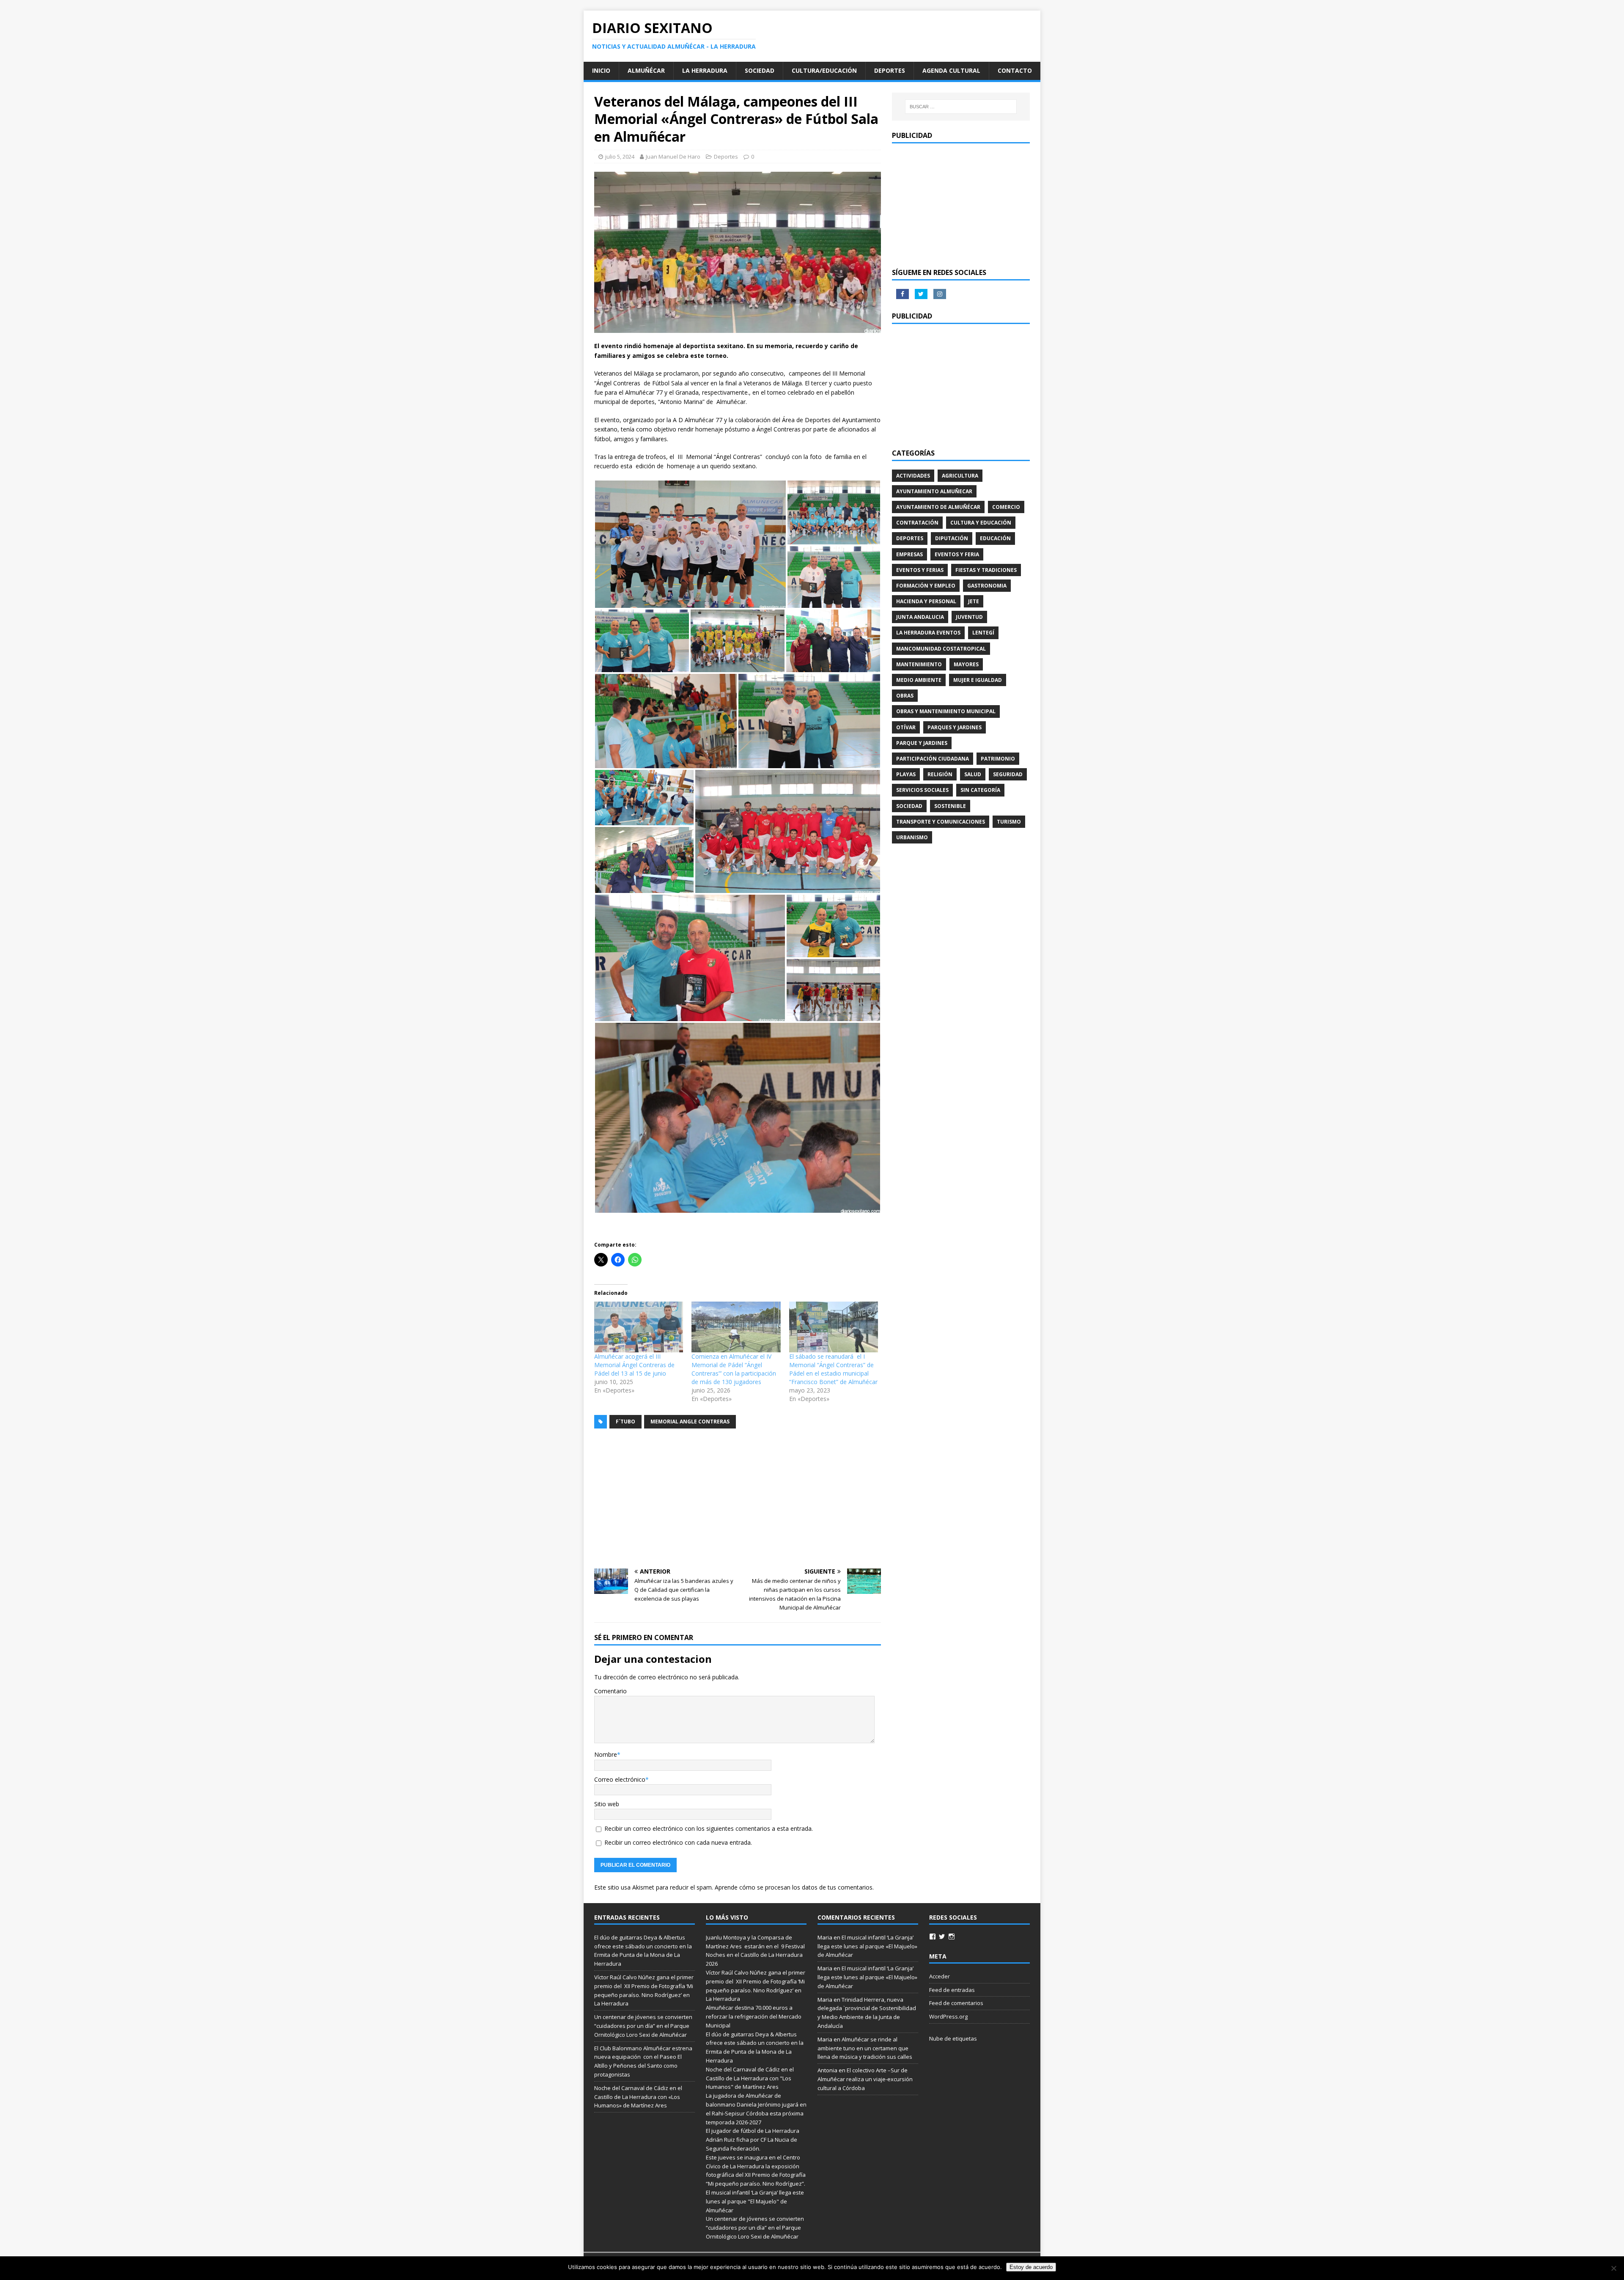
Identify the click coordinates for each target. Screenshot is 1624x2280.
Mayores (966, 664)
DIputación (952, 538)
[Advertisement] (738, 1499)
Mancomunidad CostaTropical (941, 649)
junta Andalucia (920, 617)
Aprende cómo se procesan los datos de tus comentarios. (794, 1887)
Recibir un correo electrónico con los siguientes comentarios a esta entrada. (709, 1828)
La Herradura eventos (928, 633)
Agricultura (960, 476)
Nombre (606, 1754)
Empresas (909, 554)
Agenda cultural (951, 70)
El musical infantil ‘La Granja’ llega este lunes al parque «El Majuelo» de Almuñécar (867, 1946)
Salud (973, 774)
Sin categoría (980, 790)
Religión (940, 774)
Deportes (890, 70)
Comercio (1006, 507)
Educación (995, 538)
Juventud (969, 617)
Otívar (906, 727)
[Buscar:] (961, 107)
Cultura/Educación (824, 70)
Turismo (1009, 822)
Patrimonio (998, 759)
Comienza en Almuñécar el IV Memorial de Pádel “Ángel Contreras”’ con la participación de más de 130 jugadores (734, 1369)
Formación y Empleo (926, 586)
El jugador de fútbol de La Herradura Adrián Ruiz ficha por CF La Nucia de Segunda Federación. (753, 2140)
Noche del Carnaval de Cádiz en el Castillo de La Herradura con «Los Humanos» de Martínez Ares (638, 2097)
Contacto (1015, 70)
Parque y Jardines (922, 743)
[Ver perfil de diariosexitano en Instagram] (952, 1937)
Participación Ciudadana (933, 759)
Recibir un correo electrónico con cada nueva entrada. (678, 1842)
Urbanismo (912, 837)
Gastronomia (987, 586)
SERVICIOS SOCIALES (922, 790)
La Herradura (705, 70)
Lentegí (983, 633)
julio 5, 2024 (620, 157)
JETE (974, 601)
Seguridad (1008, 774)
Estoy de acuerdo (1031, 2267)
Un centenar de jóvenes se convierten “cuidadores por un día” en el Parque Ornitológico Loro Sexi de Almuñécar (643, 2026)
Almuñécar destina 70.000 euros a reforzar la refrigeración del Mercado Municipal (754, 2016)
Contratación (917, 523)
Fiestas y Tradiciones (986, 570)
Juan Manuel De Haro (673, 157)
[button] (690, 544)
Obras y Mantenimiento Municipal (946, 711)
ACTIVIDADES (913, 476)
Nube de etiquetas (953, 2038)
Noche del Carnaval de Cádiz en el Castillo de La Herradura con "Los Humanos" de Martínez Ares (750, 2078)
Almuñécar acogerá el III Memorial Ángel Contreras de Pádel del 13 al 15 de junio (634, 1365)
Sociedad (760, 70)
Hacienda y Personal (926, 601)
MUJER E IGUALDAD (978, 680)
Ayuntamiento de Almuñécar (938, 507)
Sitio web (607, 1804)
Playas (906, 774)
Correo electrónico (620, 1779)
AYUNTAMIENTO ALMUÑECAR (934, 491)
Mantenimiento (919, 664)
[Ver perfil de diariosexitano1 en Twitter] (942, 1937)
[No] (1613, 2268)
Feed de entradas (952, 1990)
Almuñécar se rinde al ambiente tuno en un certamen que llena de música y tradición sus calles (865, 2048)
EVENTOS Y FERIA (957, 554)
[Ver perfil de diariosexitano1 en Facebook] (933, 1937)
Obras (905, 696)
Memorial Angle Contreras (690, 1422)
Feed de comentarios (956, 2003)
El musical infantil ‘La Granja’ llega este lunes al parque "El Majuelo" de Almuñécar (755, 2201)
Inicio (601, 70)
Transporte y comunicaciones (941, 822)
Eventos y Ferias (920, 570)
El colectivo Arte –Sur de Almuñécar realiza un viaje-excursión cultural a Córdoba (865, 2079)
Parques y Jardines (955, 727)
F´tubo (625, 1422)
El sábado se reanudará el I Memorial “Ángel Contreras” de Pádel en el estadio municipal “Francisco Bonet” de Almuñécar (833, 1369)
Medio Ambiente (919, 680)
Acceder (940, 1976)
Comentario (610, 1691)
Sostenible (950, 806)
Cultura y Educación (981, 523)
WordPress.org (948, 2016)
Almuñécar (646, 70)
